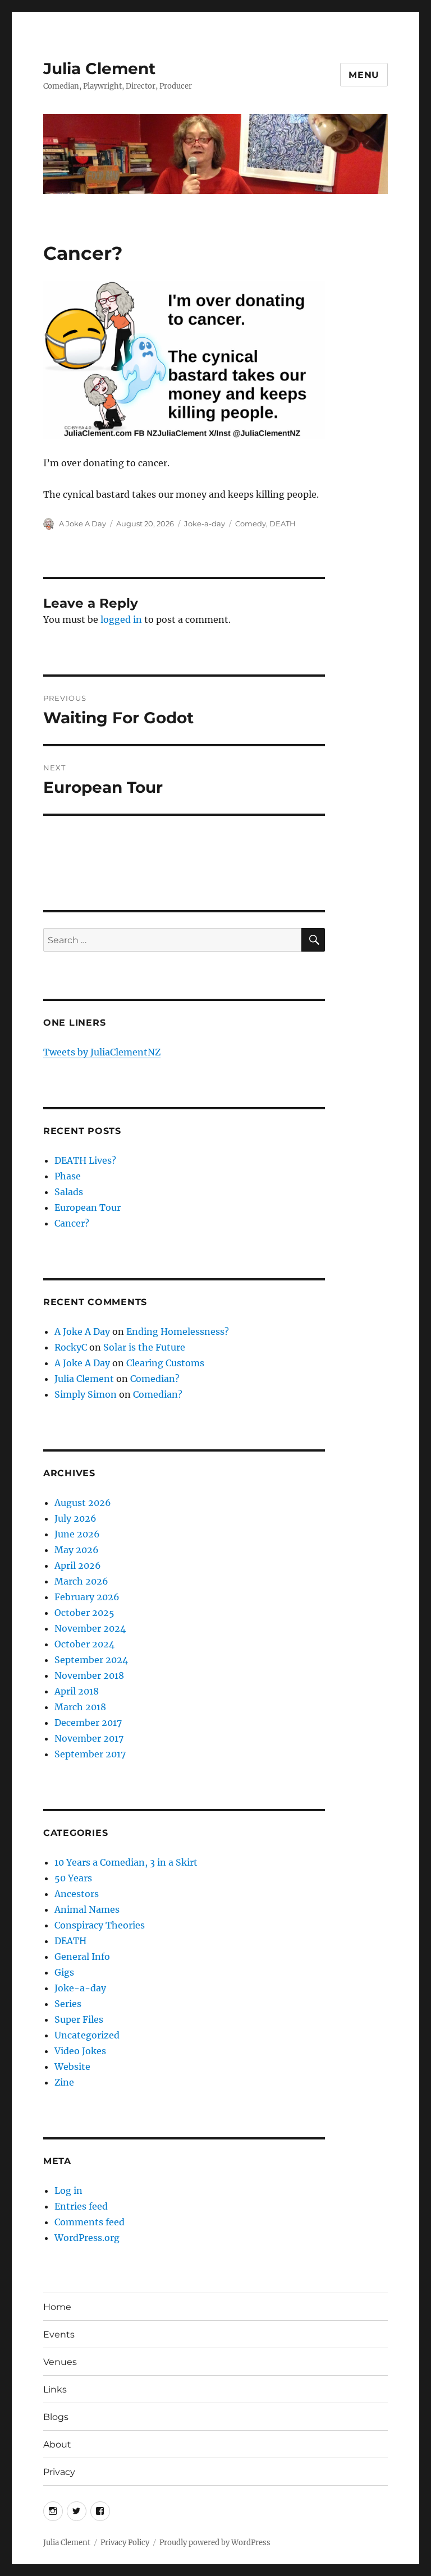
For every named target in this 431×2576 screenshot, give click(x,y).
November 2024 (90, 1628)
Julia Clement (99, 68)
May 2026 (77, 1550)
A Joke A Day (82, 524)
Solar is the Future (144, 1347)
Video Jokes (80, 2051)
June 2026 (77, 1534)
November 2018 (89, 1675)
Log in (68, 2191)
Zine (64, 2082)
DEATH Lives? (85, 1160)
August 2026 (83, 1503)
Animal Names (87, 1909)
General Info (82, 1957)
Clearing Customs (165, 1363)
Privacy (59, 2472)
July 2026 (75, 1518)
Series (68, 2004)
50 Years (73, 1878)
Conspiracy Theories (100, 1925)
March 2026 (81, 1581)
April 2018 (77, 1691)
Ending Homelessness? (178, 1331)
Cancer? (72, 1223)
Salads (69, 1192)
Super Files (79, 2019)
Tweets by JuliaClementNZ (102, 1052)
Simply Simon (86, 1394)
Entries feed (81, 2206)
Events (59, 2334)
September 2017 (90, 1754)
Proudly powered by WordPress (215, 2543)
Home (57, 2307)
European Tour (88, 1207)
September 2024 (91, 1660)
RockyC (71, 1347)
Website (72, 2067)
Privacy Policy (125, 2543)
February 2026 (87, 1597)
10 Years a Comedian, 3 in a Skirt (126, 1862)
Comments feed (90, 2222)
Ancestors (77, 1894)
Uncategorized (87, 2035)
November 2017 (89, 1738)
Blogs (56, 2417)
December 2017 (88, 1723)
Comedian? (155, 1379)
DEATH (283, 524)
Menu (364, 75)
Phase (68, 1176)
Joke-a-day (205, 524)
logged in (121, 619)
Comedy (251, 524)
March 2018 (80, 1707)
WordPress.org (87, 2238)
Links (55, 2389)
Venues (60, 2362)
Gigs (64, 1972)
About (57, 2444)
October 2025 (84, 1613)
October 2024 (84, 1644)
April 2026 (78, 1565)
